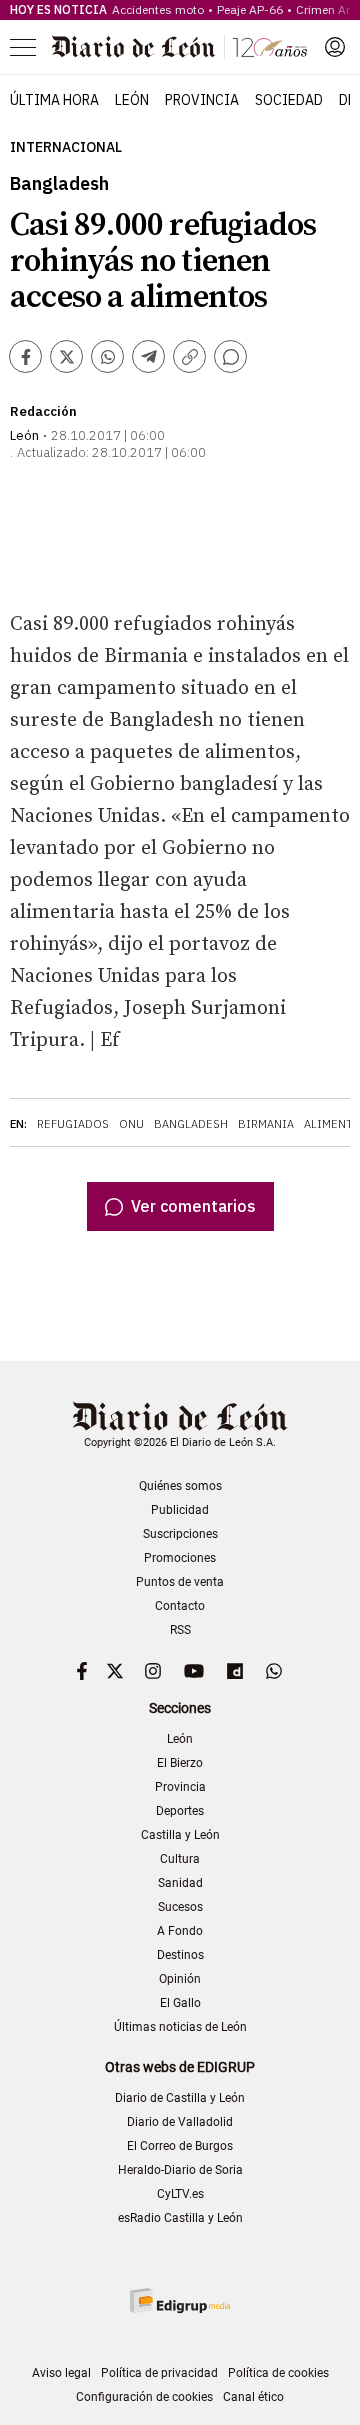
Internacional (66, 147)
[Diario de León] (179, 47)
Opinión (180, 1979)
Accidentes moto (158, 9)
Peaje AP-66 (250, 9)
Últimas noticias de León (180, 2027)
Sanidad (180, 1883)
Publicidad (180, 1510)
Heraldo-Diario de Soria (180, 2170)
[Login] (335, 47)
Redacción (43, 411)
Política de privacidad (159, 2373)
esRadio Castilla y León (180, 2218)
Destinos (180, 1955)
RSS (180, 1630)
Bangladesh (191, 1124)
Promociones (180, 1558)
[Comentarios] (230, 356)
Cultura (180, 1859)
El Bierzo (180, 1763)
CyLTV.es (180, 2194)
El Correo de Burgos (180, 2146)
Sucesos (180, 1907)
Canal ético (253, 2397)
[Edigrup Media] (180, 2300)
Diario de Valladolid (180, 2122)
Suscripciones (180, 1534)
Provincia (202, 100)
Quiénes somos (180, 1486)
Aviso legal (61, 2373)
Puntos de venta (180, 1582)
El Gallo (180, 2003)
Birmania (266, 1124)
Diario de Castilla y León (180, 2098)
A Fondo (180, 1931)
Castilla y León (180, 1835)
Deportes (180, 1811)
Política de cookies (278, 2373)
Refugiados (73, 1124)
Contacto (180, 1606)
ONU (131, 1124)
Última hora (54, 100)
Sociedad (289, 100)
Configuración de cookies (144, 2397)
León (132, 100)
